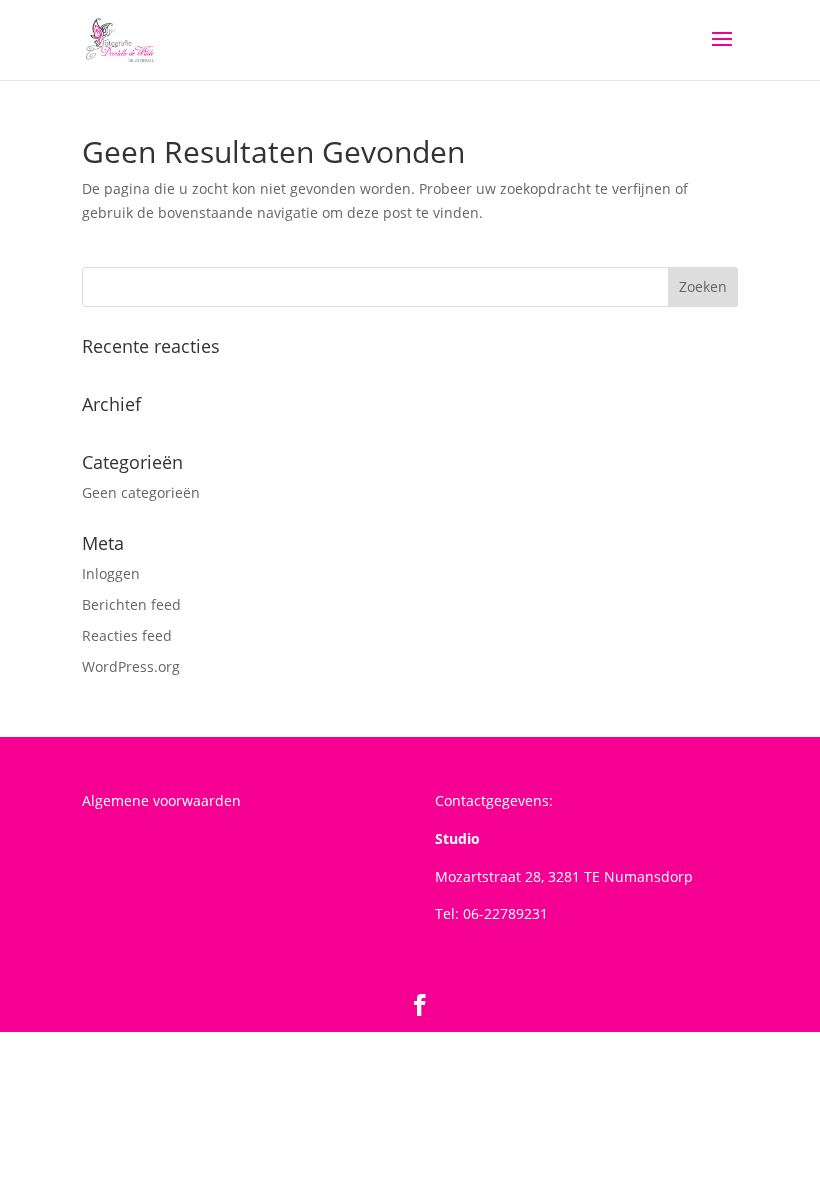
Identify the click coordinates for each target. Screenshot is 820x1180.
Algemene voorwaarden (161, 800)
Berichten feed (131, 604)
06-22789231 (505, 913)
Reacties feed (127, 635)
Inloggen (111, 573)
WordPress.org (131, 666)
